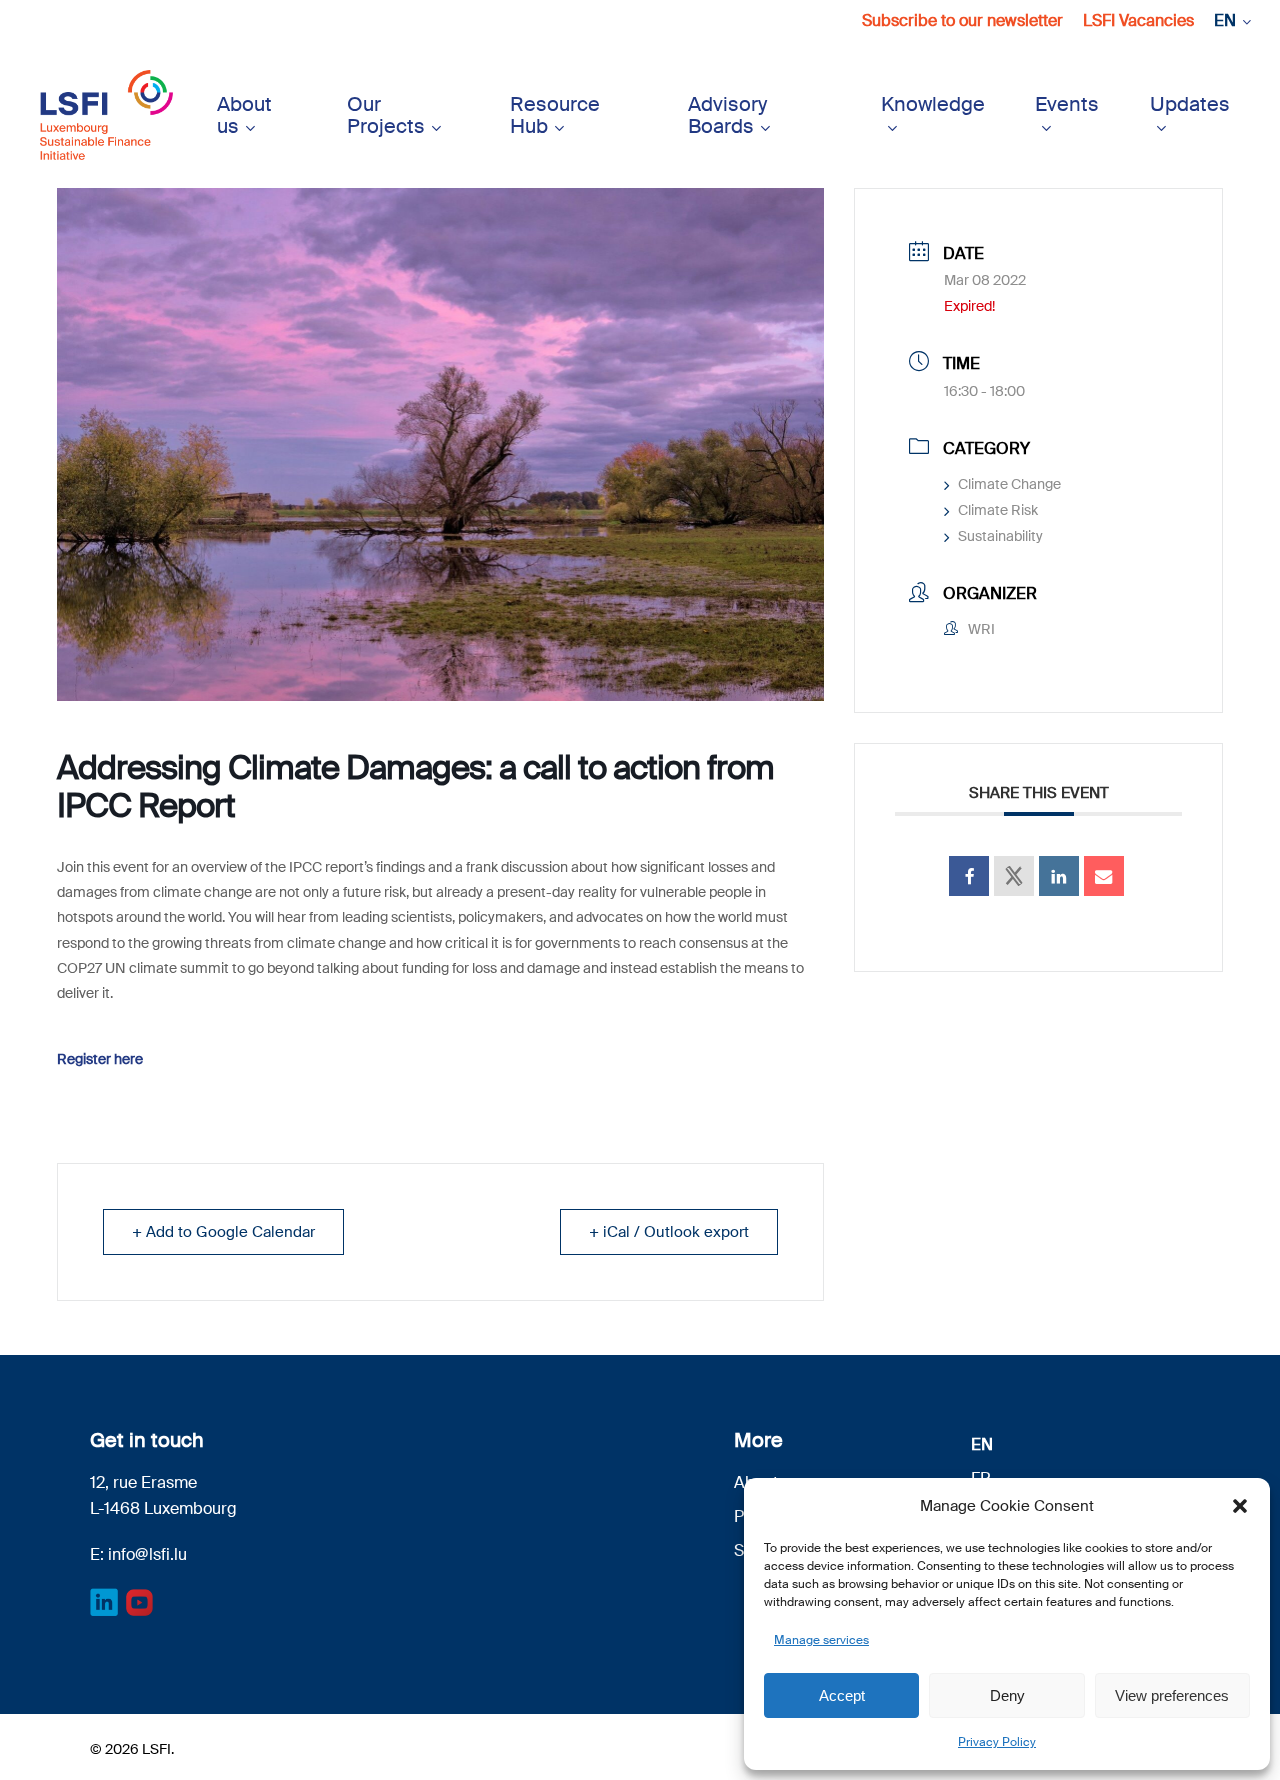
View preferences (1172, 1695)
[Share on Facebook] (969, 876)
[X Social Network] (1014, 876)
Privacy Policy (997, 1742)
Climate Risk (998, 510)
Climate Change (1009, 484)
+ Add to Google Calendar (223, 1232)
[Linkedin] (1059, 876)
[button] (1240, 1506)
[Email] (1104, 876)
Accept (842, 1695)
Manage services (821, 1640)
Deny (1007, 1695)
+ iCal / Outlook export (669, 1232)
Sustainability (1000, 536)
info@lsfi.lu (147, 1554)
